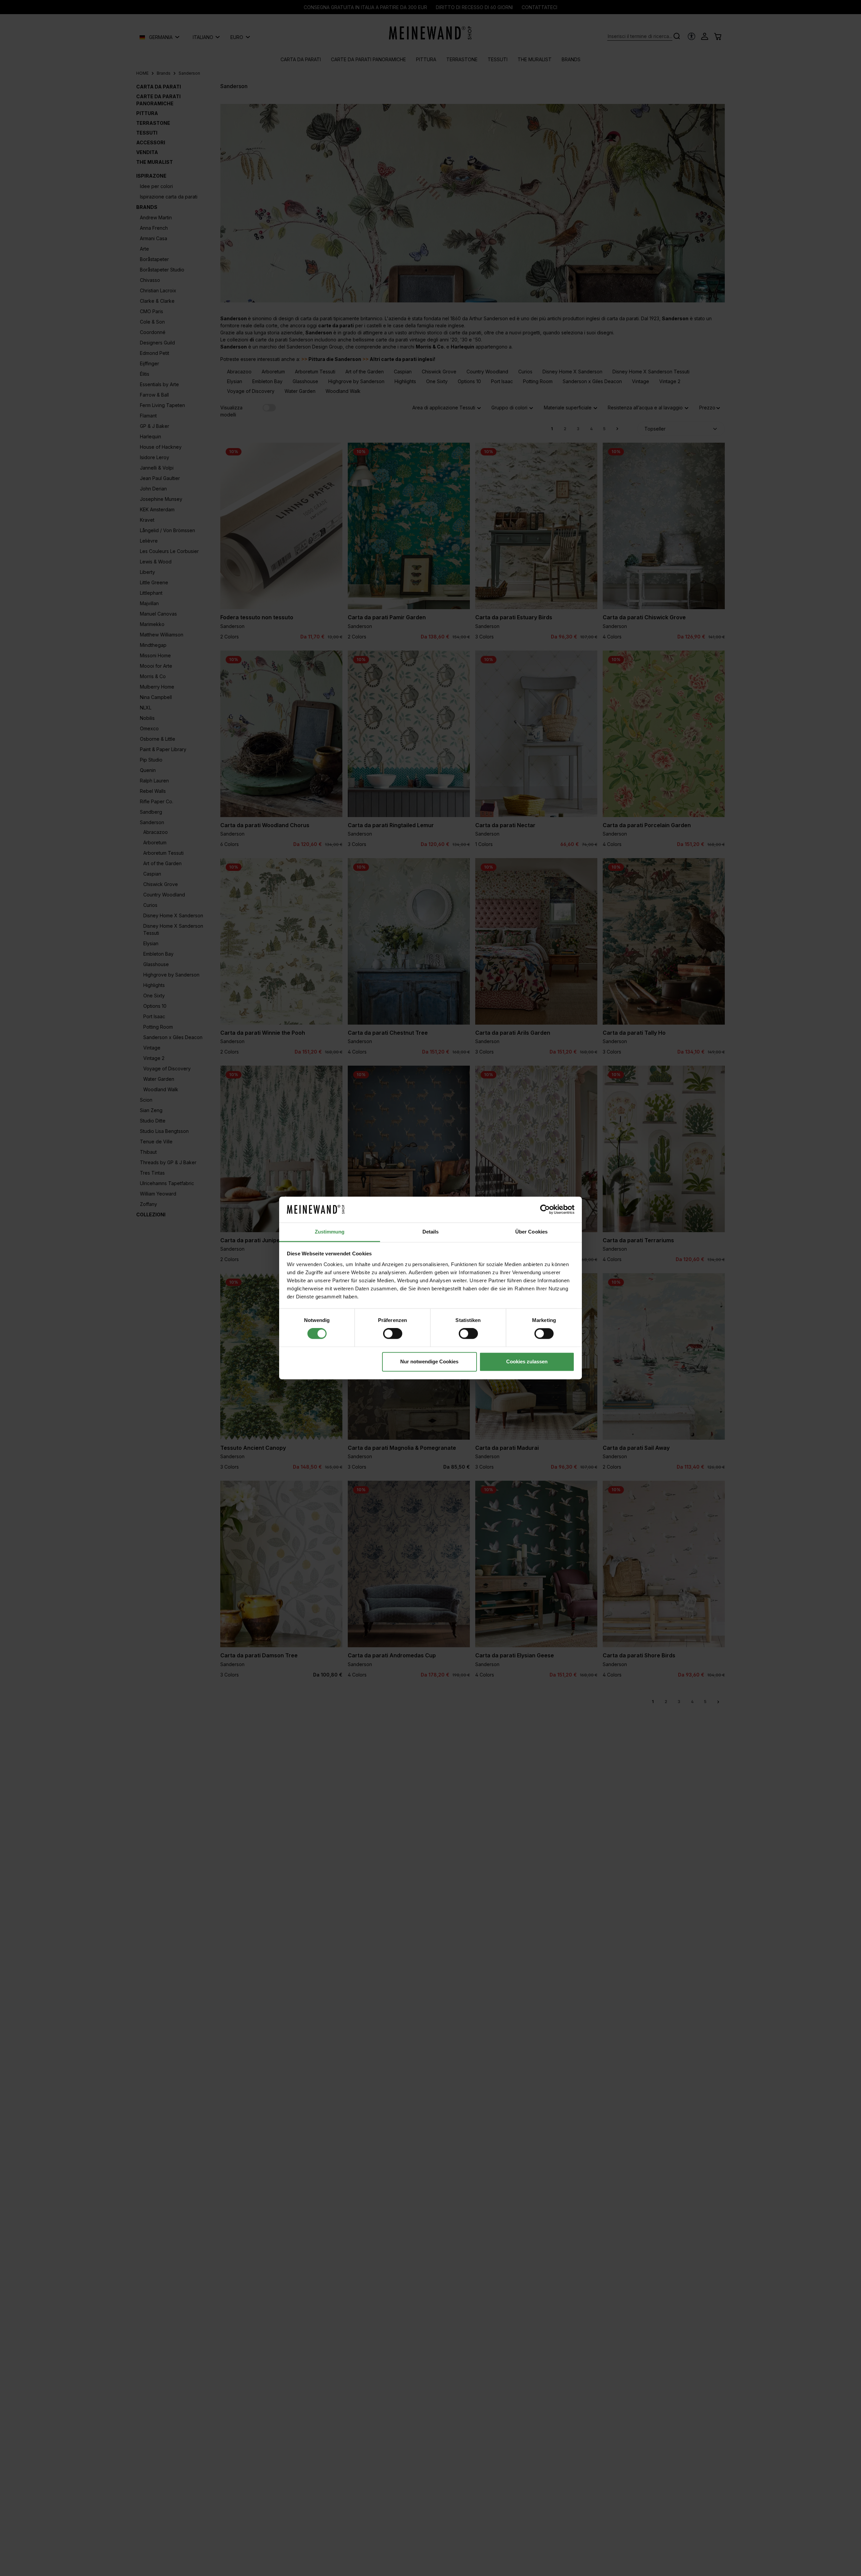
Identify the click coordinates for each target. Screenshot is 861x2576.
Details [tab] (431, 1232)
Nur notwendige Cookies (429, 1361)
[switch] (393, 1334)
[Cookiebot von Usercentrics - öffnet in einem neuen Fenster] (545, 1210)
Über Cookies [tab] (531, 1232)
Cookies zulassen (527, 1361)
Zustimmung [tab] (330, 1232)
